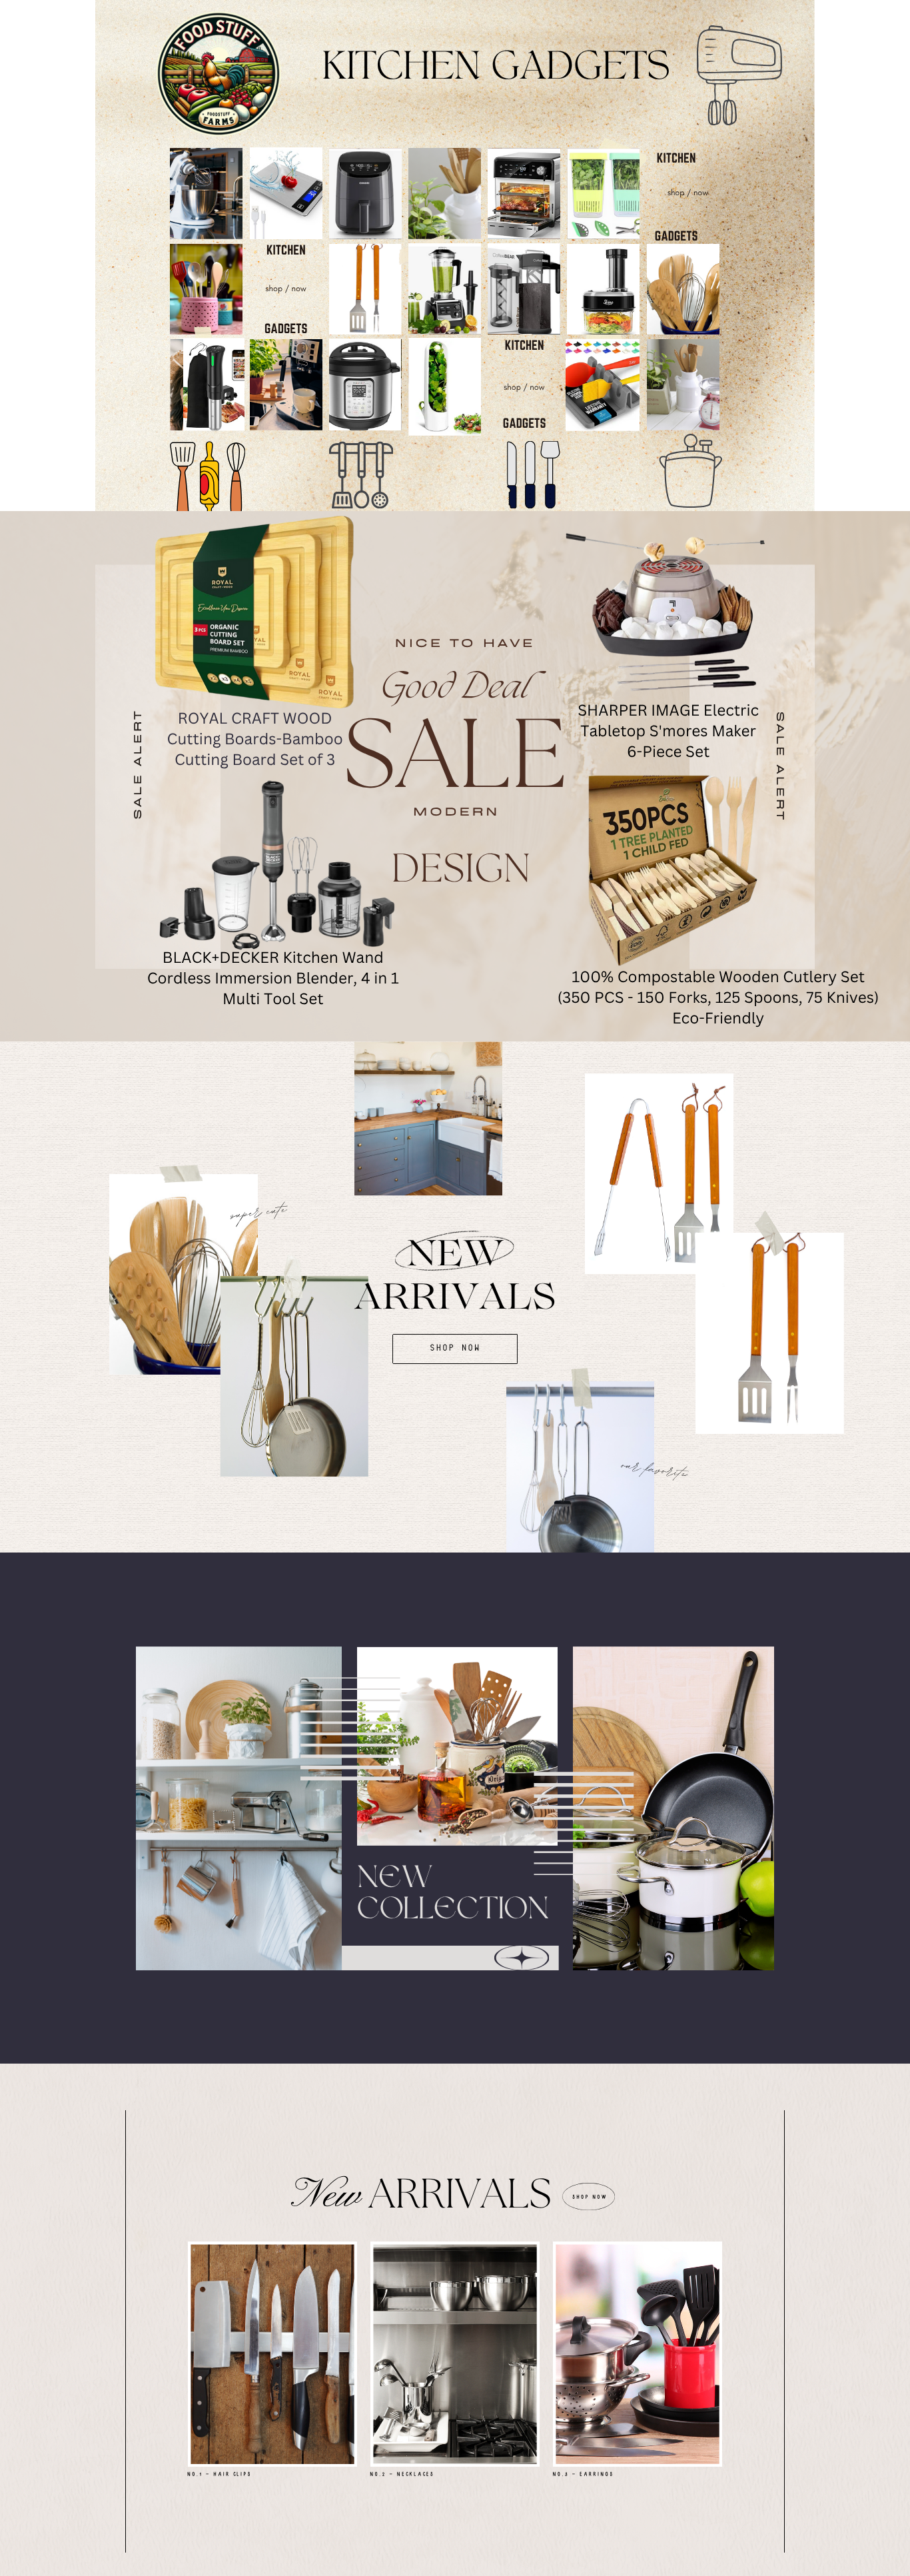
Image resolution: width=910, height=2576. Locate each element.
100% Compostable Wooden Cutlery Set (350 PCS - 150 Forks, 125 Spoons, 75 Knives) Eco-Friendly (718, 997)
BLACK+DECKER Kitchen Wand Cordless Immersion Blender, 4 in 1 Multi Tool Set (273, 978)
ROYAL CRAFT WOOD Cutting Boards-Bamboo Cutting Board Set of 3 (255, 739)
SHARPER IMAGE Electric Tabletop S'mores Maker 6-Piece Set (668, 731)
